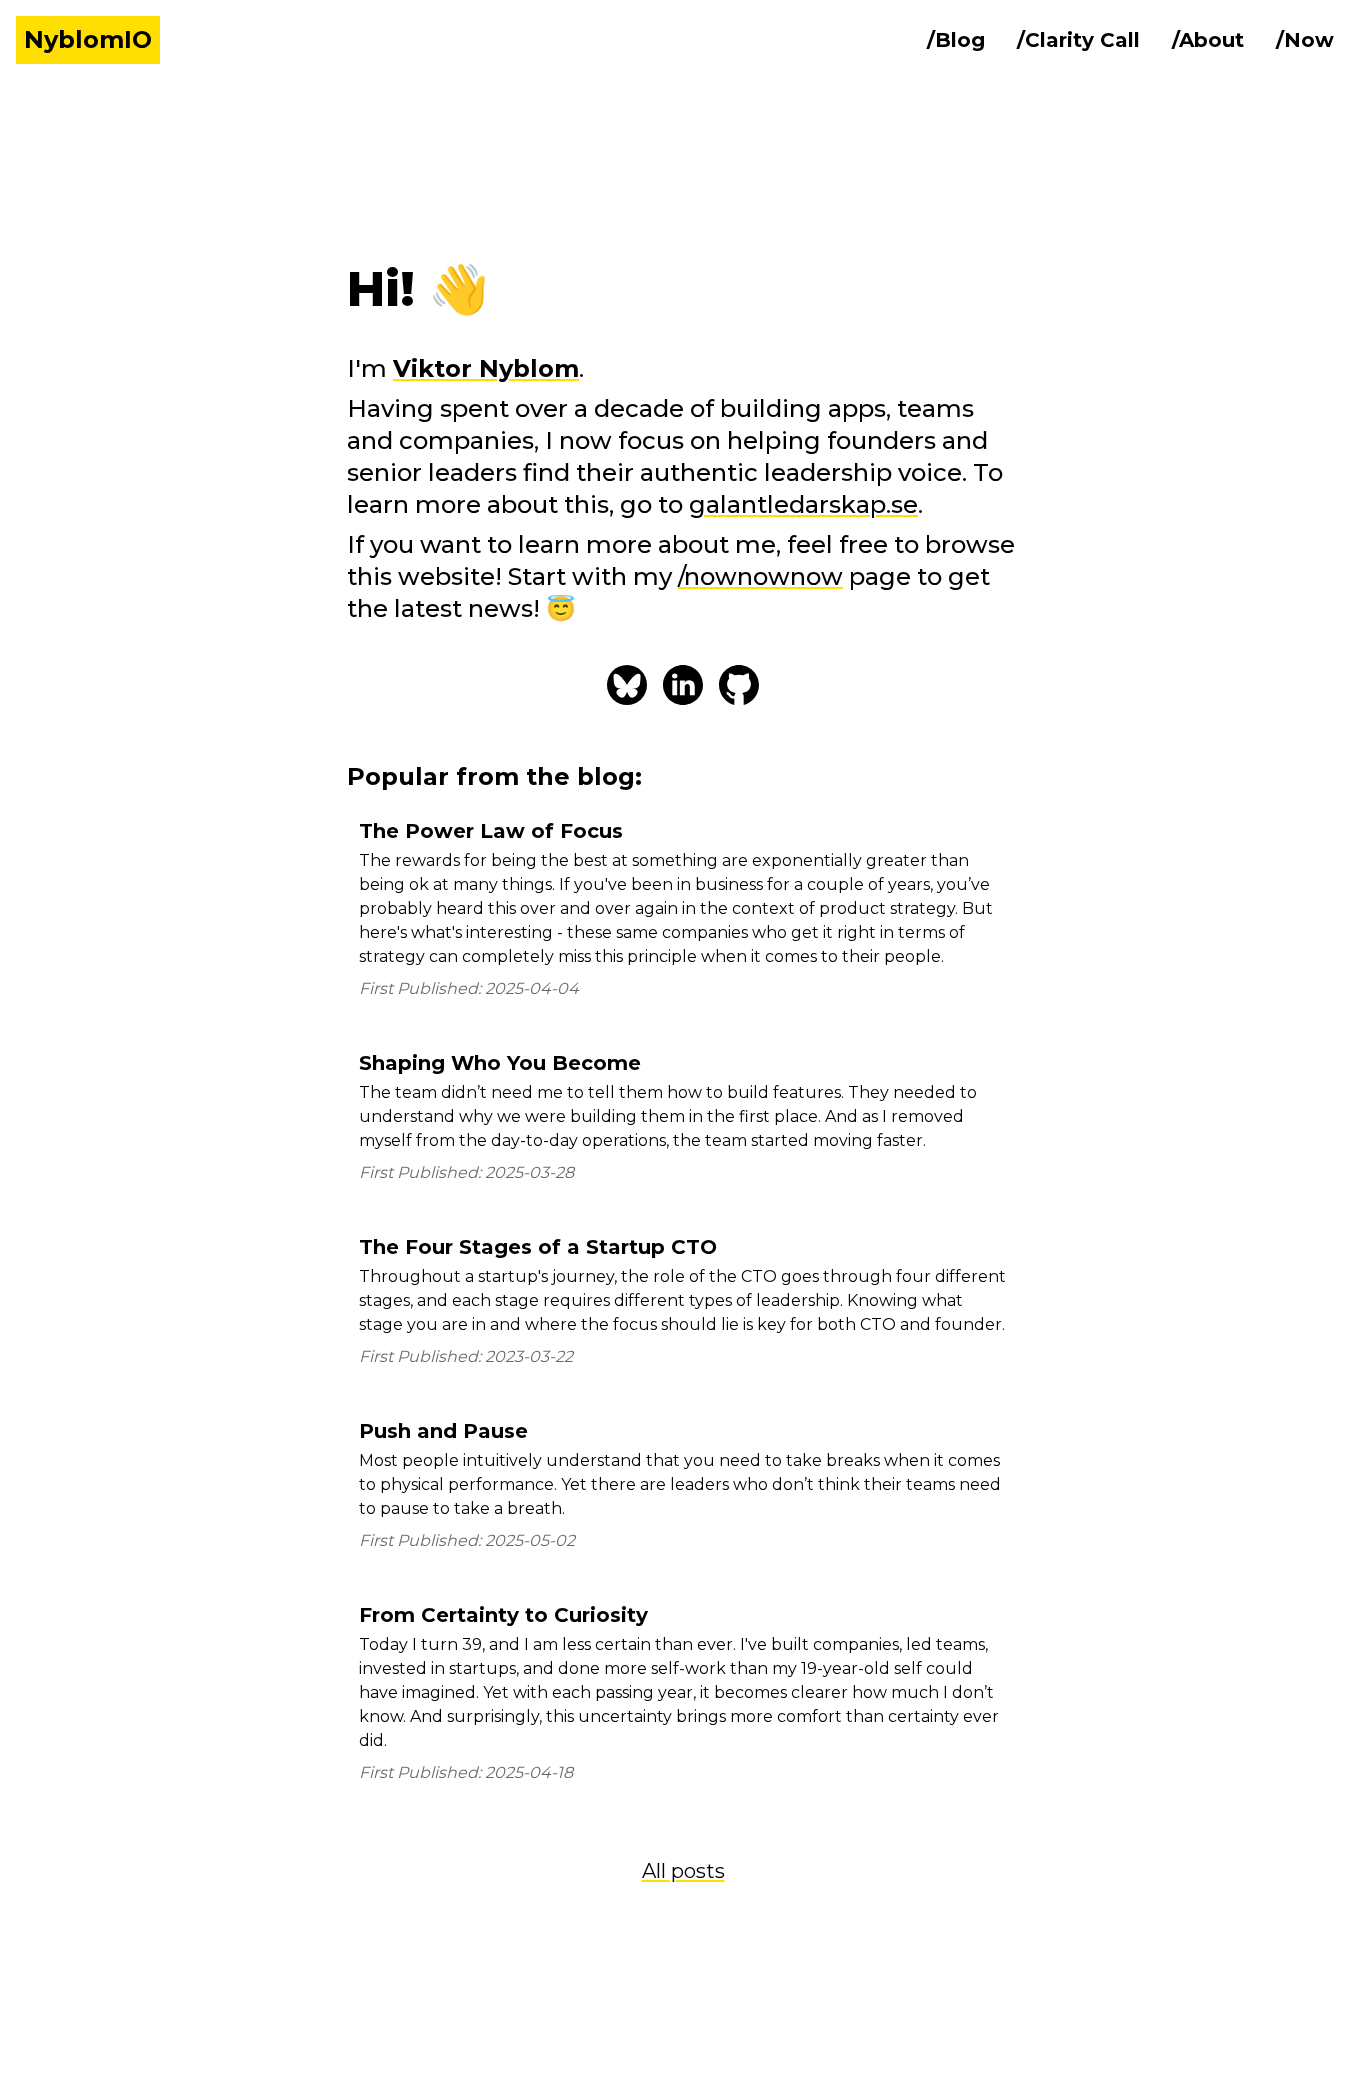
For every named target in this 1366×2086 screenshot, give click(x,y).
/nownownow (760, 576)
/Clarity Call (1078, 40)
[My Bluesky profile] (627, 685)
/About (1208, 40)
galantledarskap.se (803, 504)
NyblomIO (88, 39)
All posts (683, 1871)
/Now (1305, 40)
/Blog (956, 40)
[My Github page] (739, 685)
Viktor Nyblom (486, 368)
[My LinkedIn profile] (683, 685)
